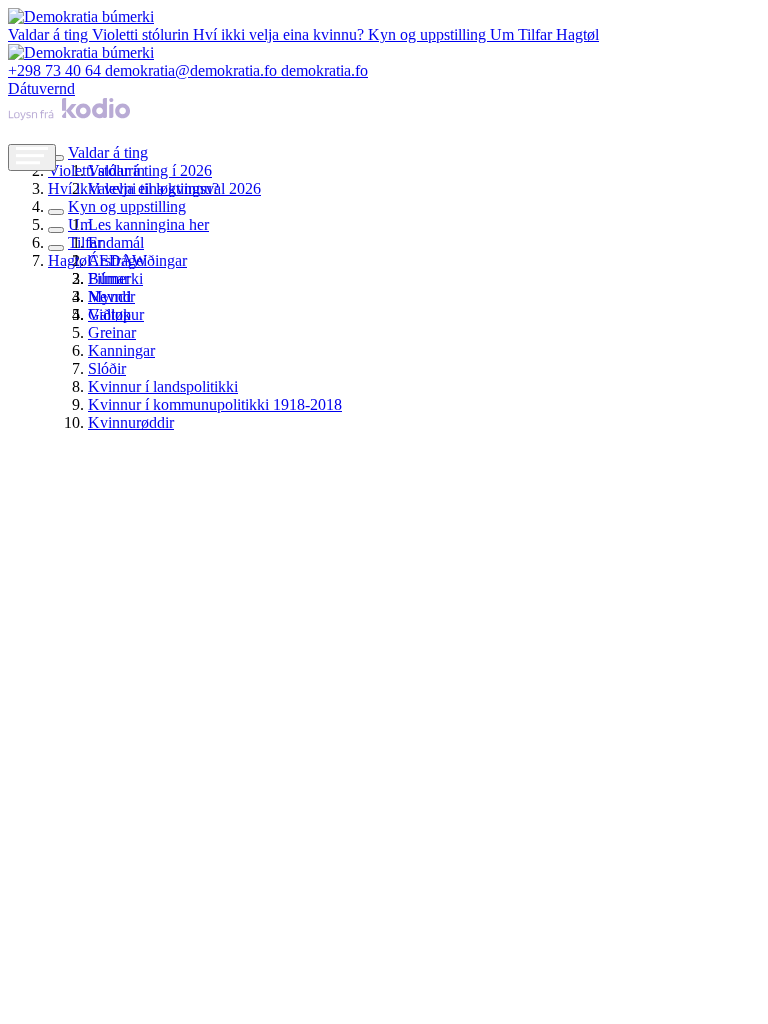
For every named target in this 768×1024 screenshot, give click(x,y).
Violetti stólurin (142, 34)
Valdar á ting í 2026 (150, 170)
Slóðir (107, 368)
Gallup (109, 314)
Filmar (108, 278)
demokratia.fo (324, 70)
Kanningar (121, 350)
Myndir (111, 296)
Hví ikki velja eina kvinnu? (280, 34)
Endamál (116, 242)
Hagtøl (577, 34)
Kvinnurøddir (131, 422)
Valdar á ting (50, 34)
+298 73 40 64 (56, 70)
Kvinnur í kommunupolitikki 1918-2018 (215, 404)
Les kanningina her (148, 224)
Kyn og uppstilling (429, 34)
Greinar (112, 332)
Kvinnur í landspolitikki (163, 386)
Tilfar (537, 34)
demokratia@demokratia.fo (193, 70)
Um (504, 34)
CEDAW (117, 260)
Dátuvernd (41, 88)
